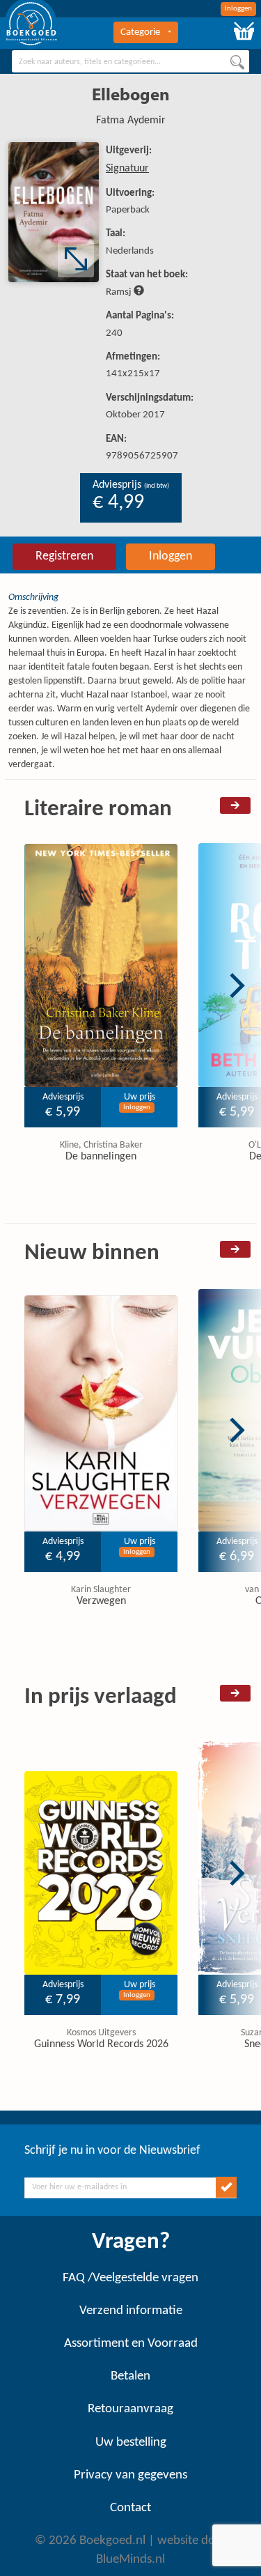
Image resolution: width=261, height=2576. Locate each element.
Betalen (130, 2376)
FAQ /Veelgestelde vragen (130, 2278)
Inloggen (238, 9)
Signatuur (127, 169)
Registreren (64, 556)
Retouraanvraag (130, 2409)
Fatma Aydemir (131, 121)
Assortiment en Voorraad (131, 2344)
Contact (130, 2508)
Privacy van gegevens (130, 2475)
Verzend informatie (131, 2311)
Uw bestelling (131, 2443)
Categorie (140, 32)
